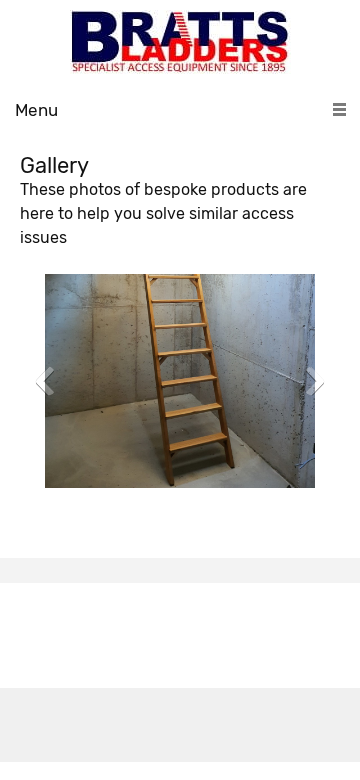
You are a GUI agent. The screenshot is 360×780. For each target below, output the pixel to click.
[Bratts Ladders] (180, 42)
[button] (180, 385)
